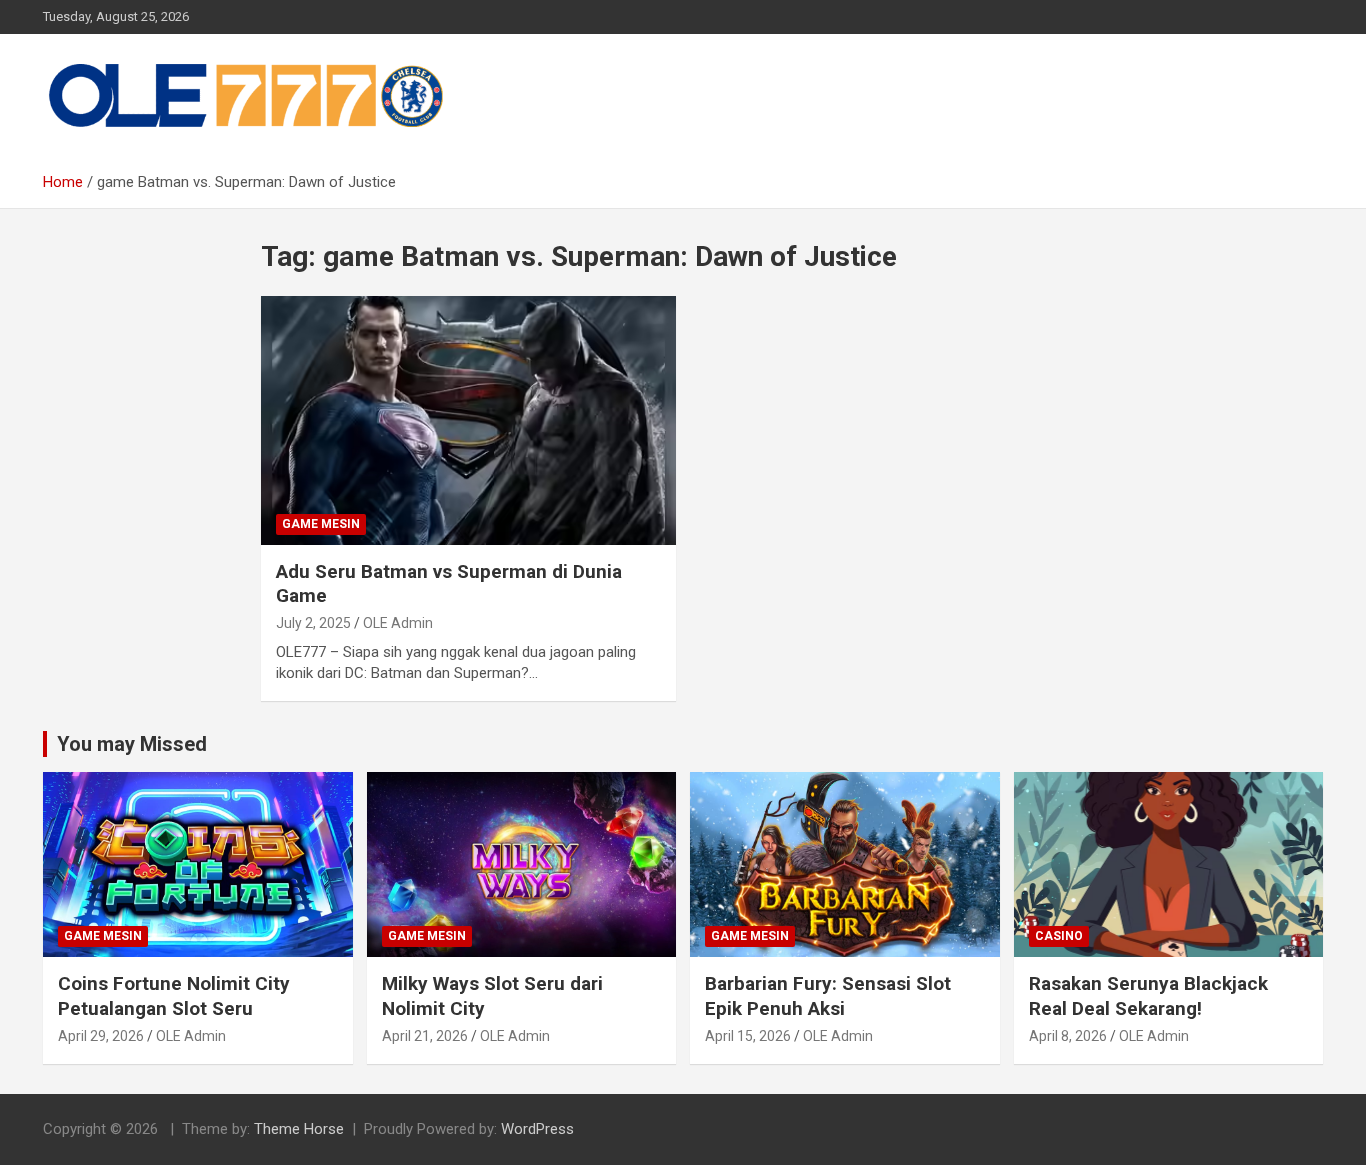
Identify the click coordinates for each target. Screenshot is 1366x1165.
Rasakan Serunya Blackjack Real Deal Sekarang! (1148, 996)
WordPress (537, 1129)
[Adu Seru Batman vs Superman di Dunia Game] (468, 420)
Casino (1059, 936)
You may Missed (132, 744)
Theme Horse (299, 1129)
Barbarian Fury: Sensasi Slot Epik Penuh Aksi (828, 996)
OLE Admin (398, 623)
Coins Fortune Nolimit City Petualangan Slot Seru (174, 996)
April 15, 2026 (748, 1036)
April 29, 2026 (101, 1036)
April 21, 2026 (425, 1036)
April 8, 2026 (1068, 1036)
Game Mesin (321, 524)
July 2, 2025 (313, 623)
